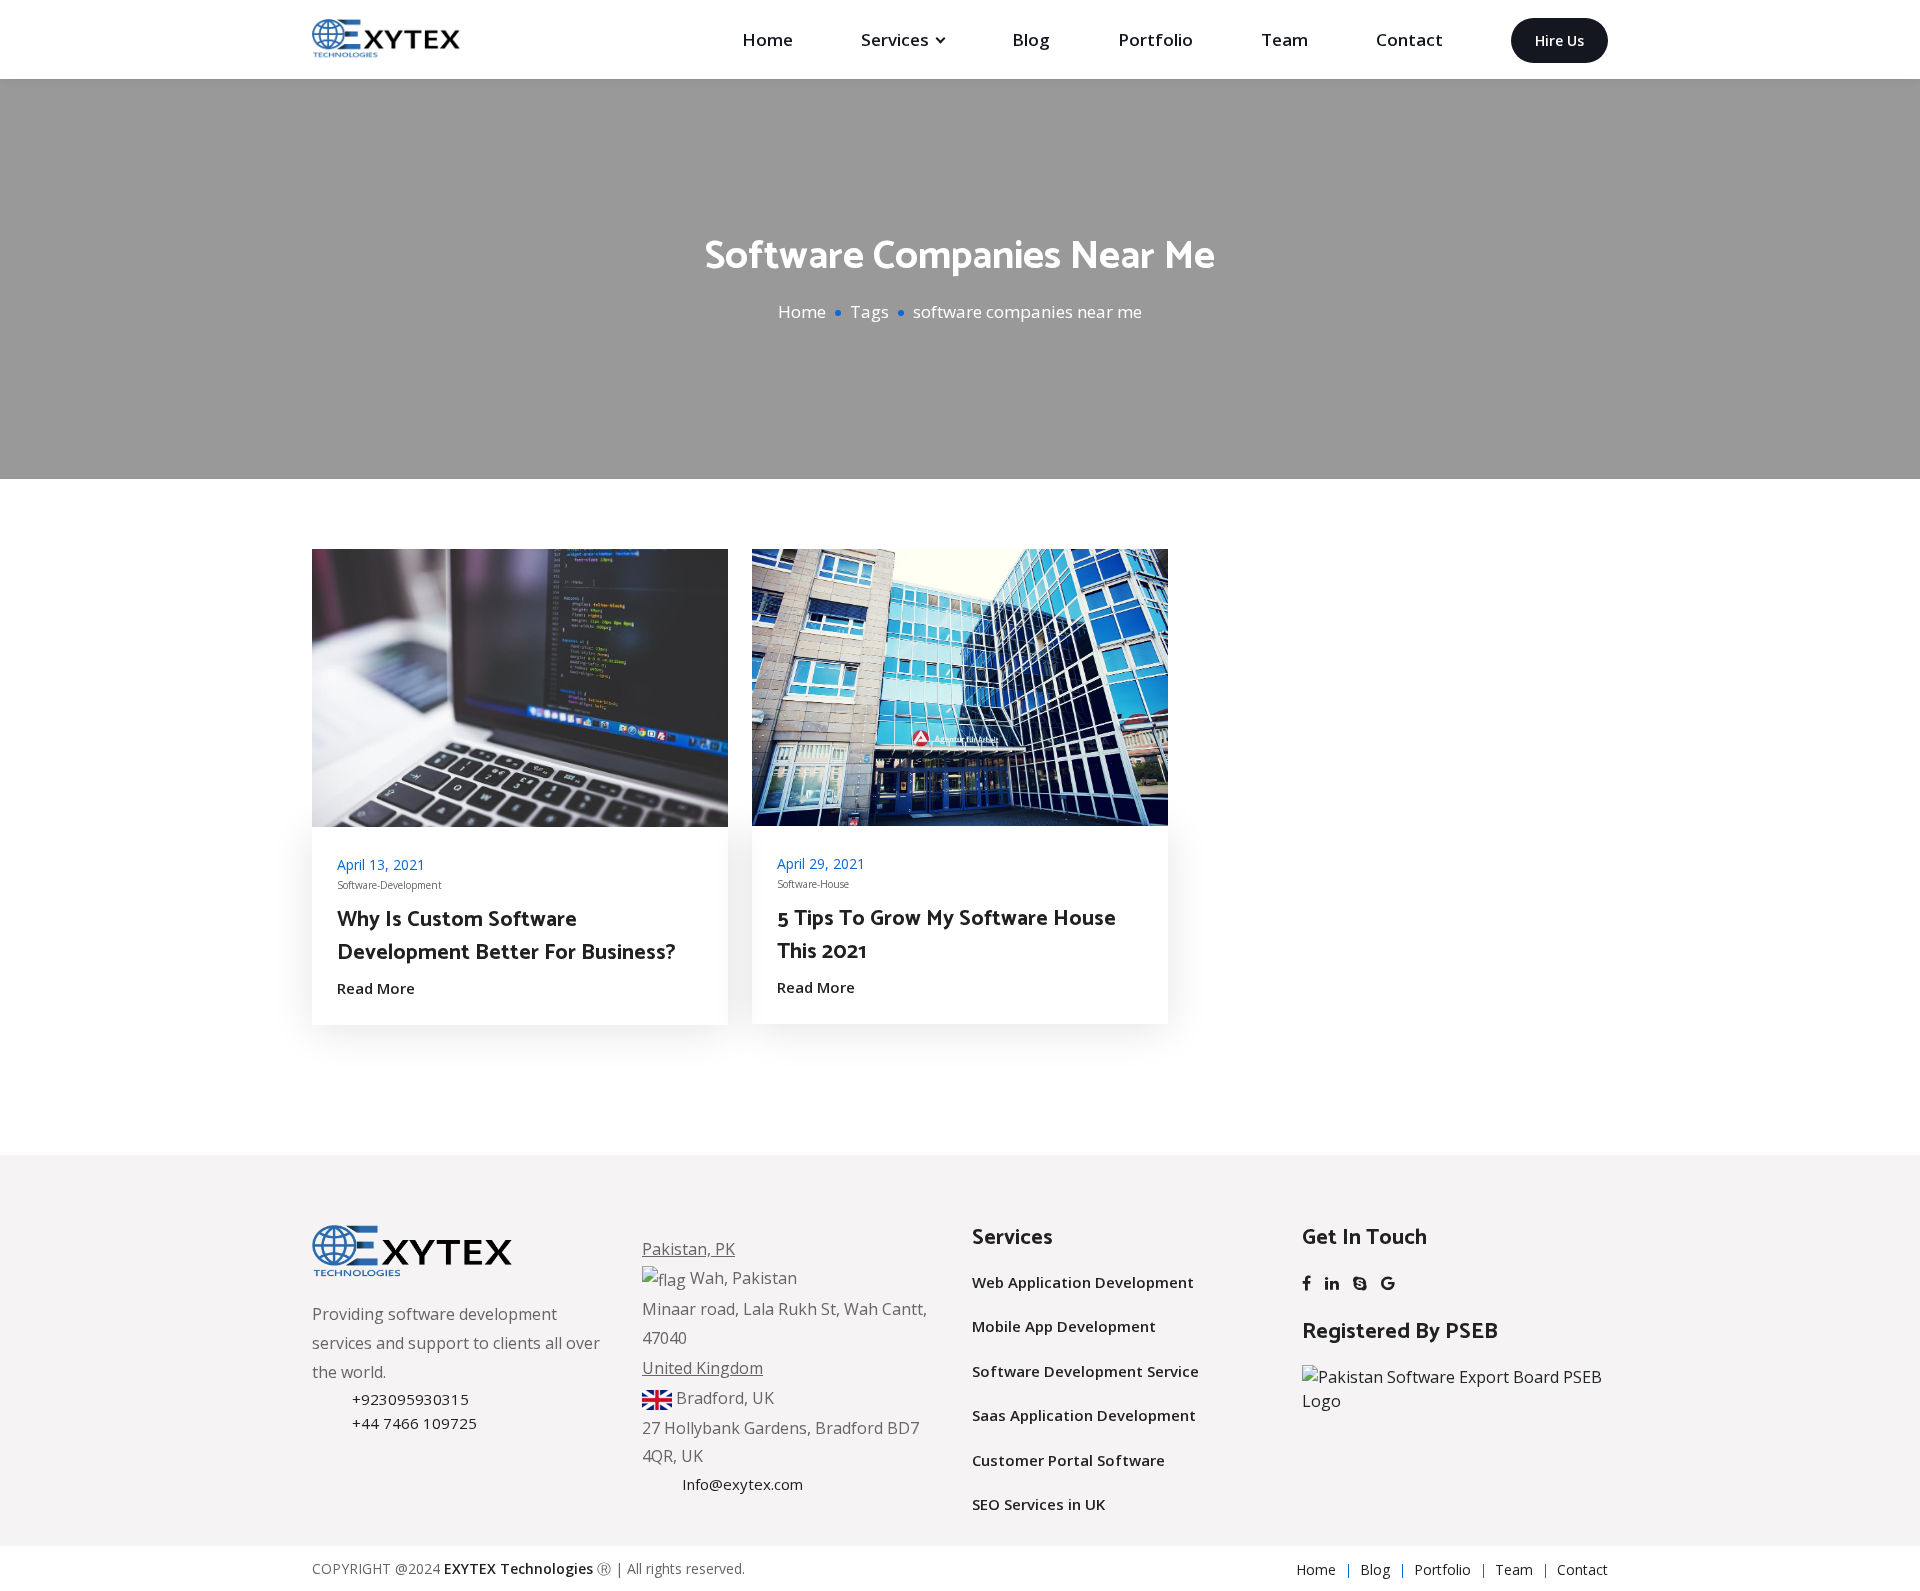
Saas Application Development (1084, 1415)
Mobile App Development (1064, 1326)
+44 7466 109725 (414, 1423)
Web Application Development (1083, 1282)
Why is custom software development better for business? (506, 936)
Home (767, 39)
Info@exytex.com (742, 1484)
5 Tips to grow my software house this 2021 (946, 935)
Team (1284, 39)
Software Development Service (1085, 1371)
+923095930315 (410, 1399)
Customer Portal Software (1068, 1460)
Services (895, 39)
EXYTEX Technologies (518, 1568)
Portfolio (1155, 39)
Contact (1409, 39)
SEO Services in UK (1038, 1504)
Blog (1031, 39)
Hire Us (1559, 40)
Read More (376, 988)
